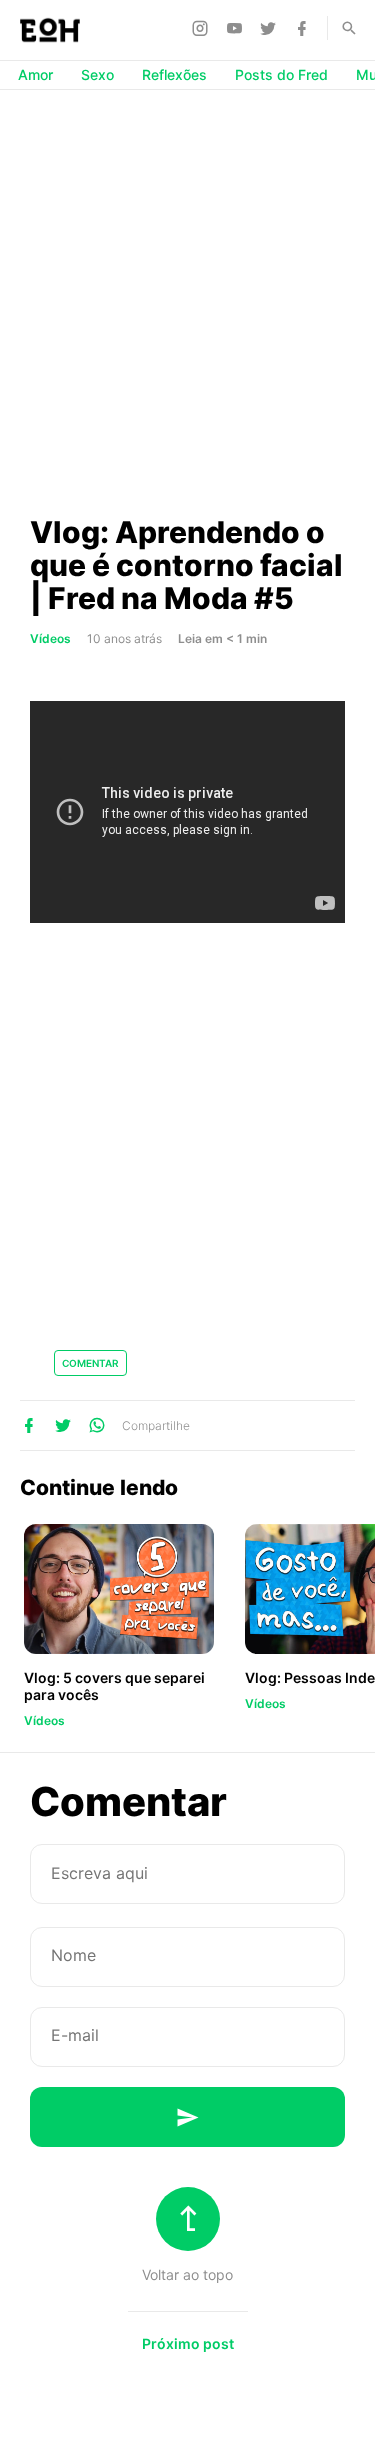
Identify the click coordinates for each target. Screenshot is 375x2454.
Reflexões (174, 74)
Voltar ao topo (187, 2274)
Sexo (97, 74)
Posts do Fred (281, 74)
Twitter (271, 28)
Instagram (203, 28)
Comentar (90, 1363)
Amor (35, 74)
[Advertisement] (187, 301)
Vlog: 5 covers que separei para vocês (114, 1686)
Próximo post (188, 2343)
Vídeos (50, 638)
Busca (340, 28)
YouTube (237, 28)
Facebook (305, 28)
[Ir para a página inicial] (50, 30)
